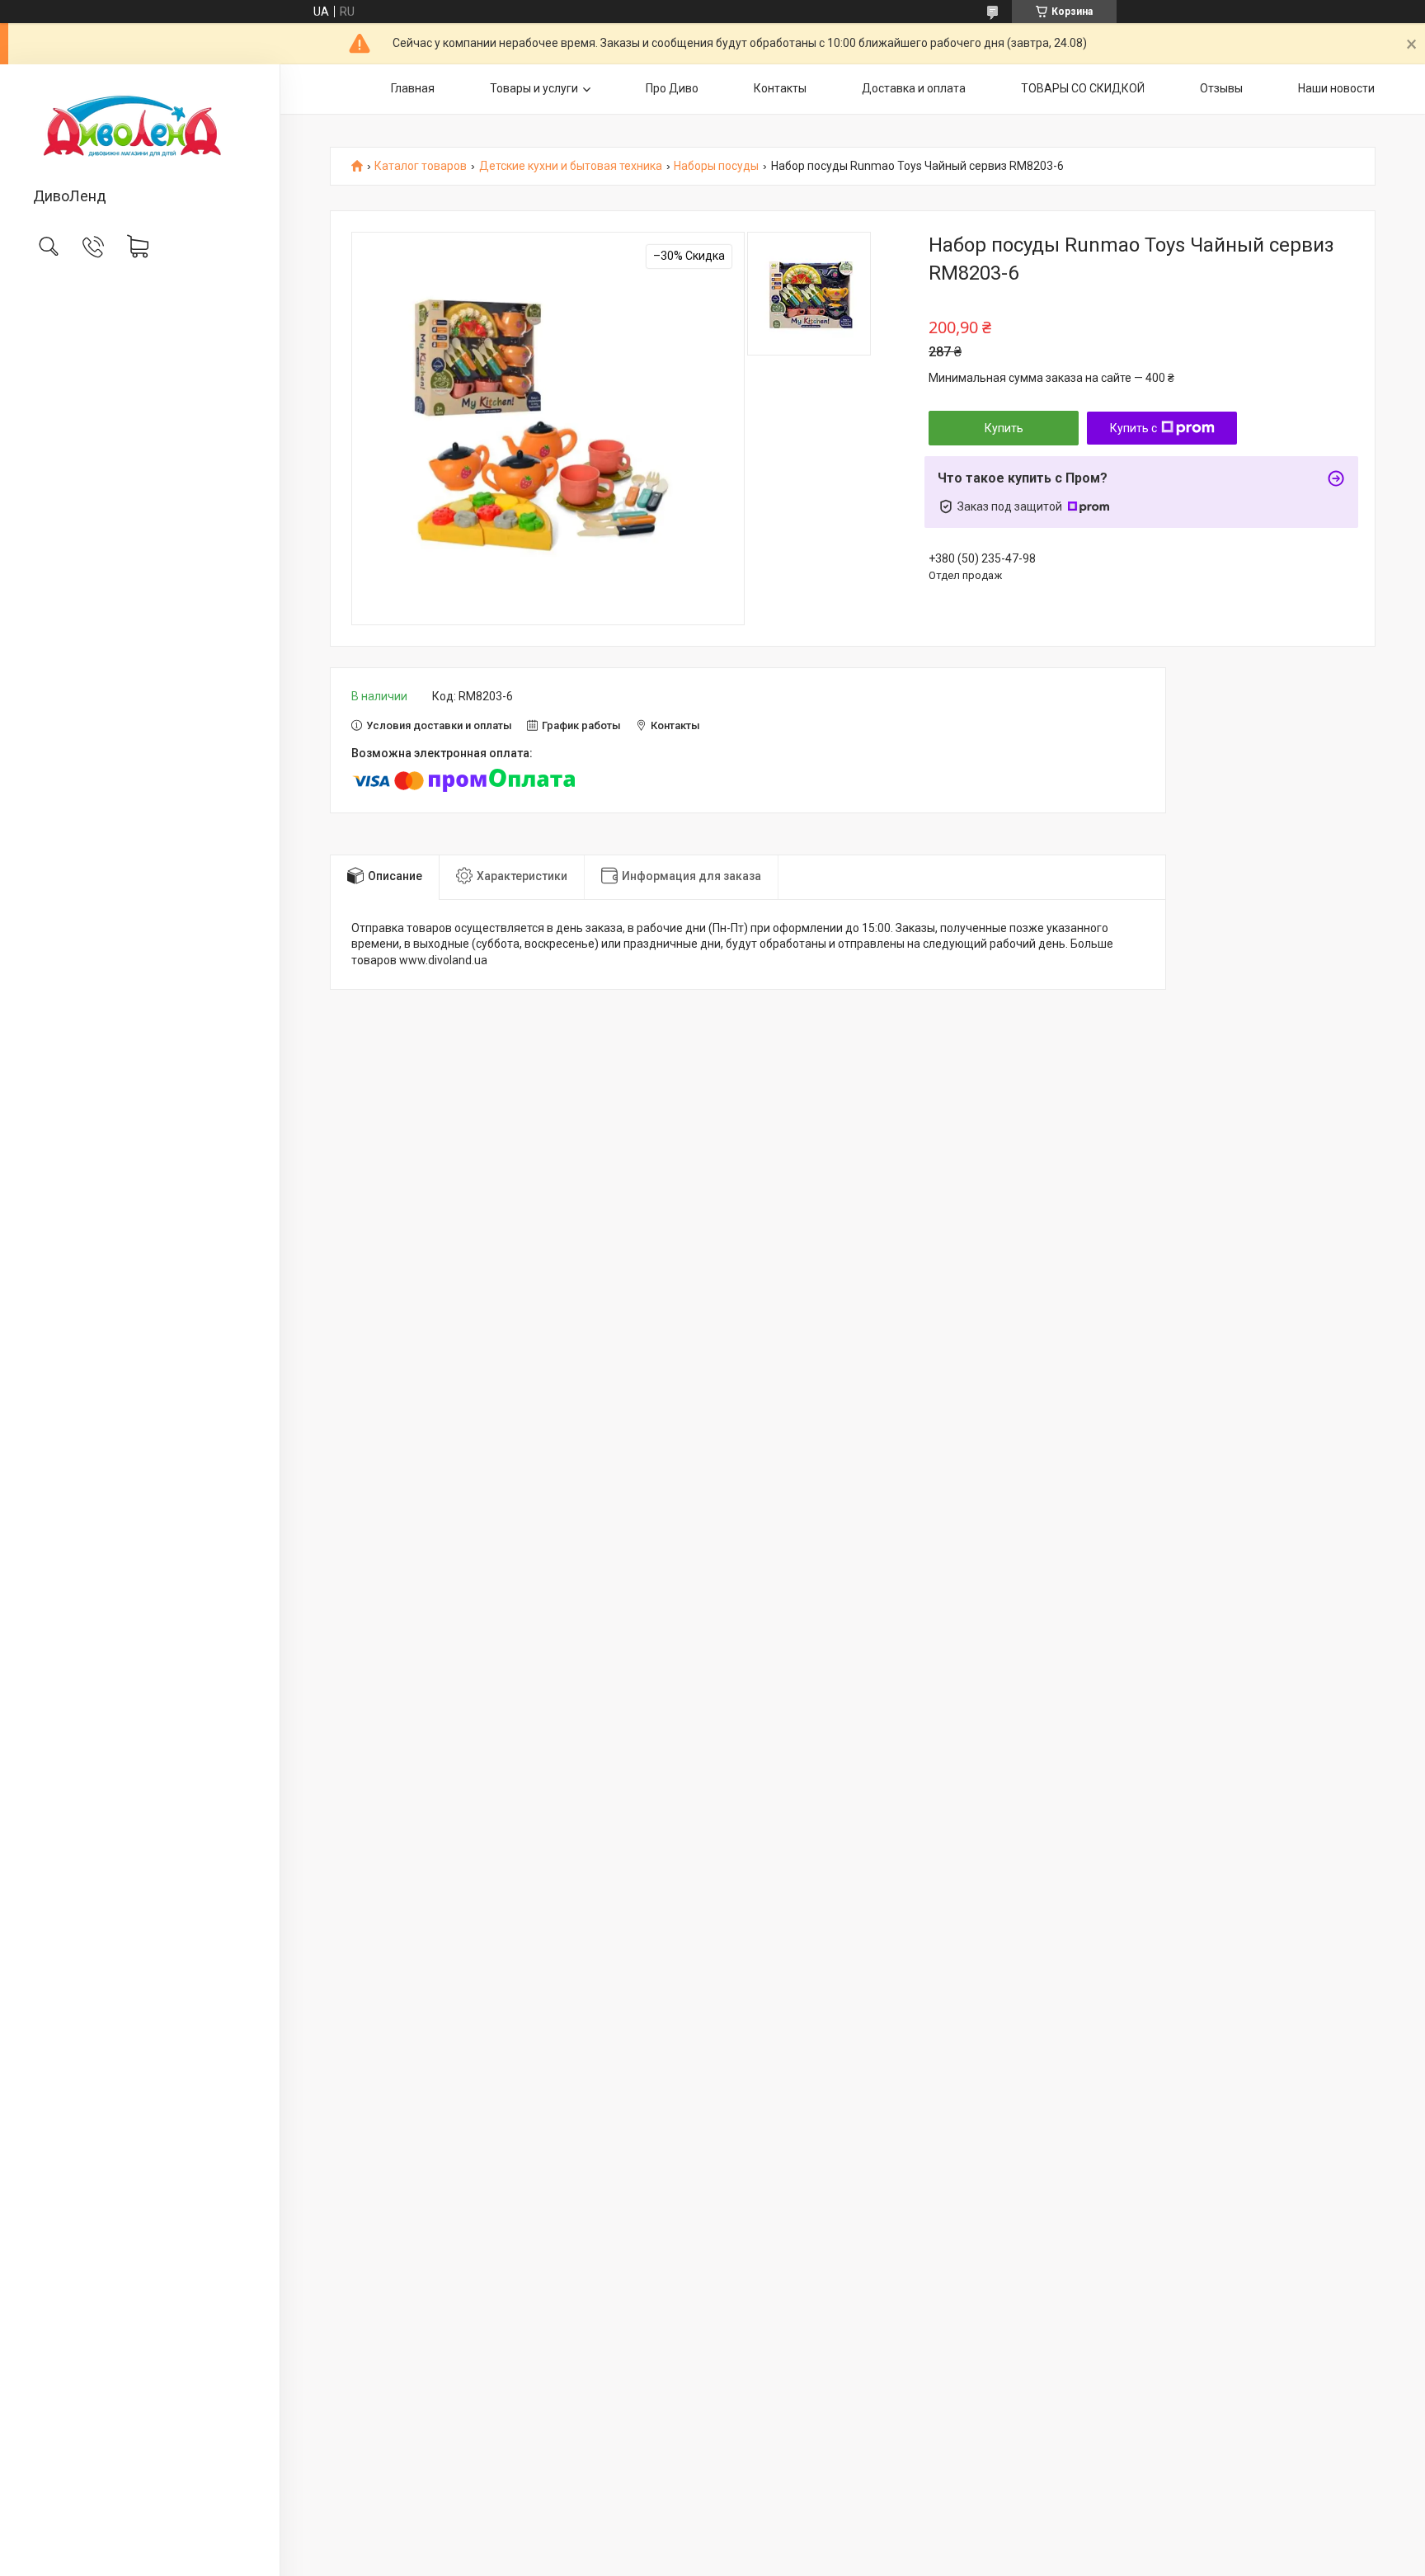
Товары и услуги (534, 88)
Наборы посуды (716, 166)
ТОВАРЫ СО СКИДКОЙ (1083, 88)
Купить (1004, 428)
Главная (413, 88)
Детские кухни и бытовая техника (571, 166)
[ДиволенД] (140, 127)
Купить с (1133, 428)
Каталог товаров (421, 166)
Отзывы (1221, 88)
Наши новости (1336, 88)
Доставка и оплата (914, 88)
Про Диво (672, 88)
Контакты (780, 88)
